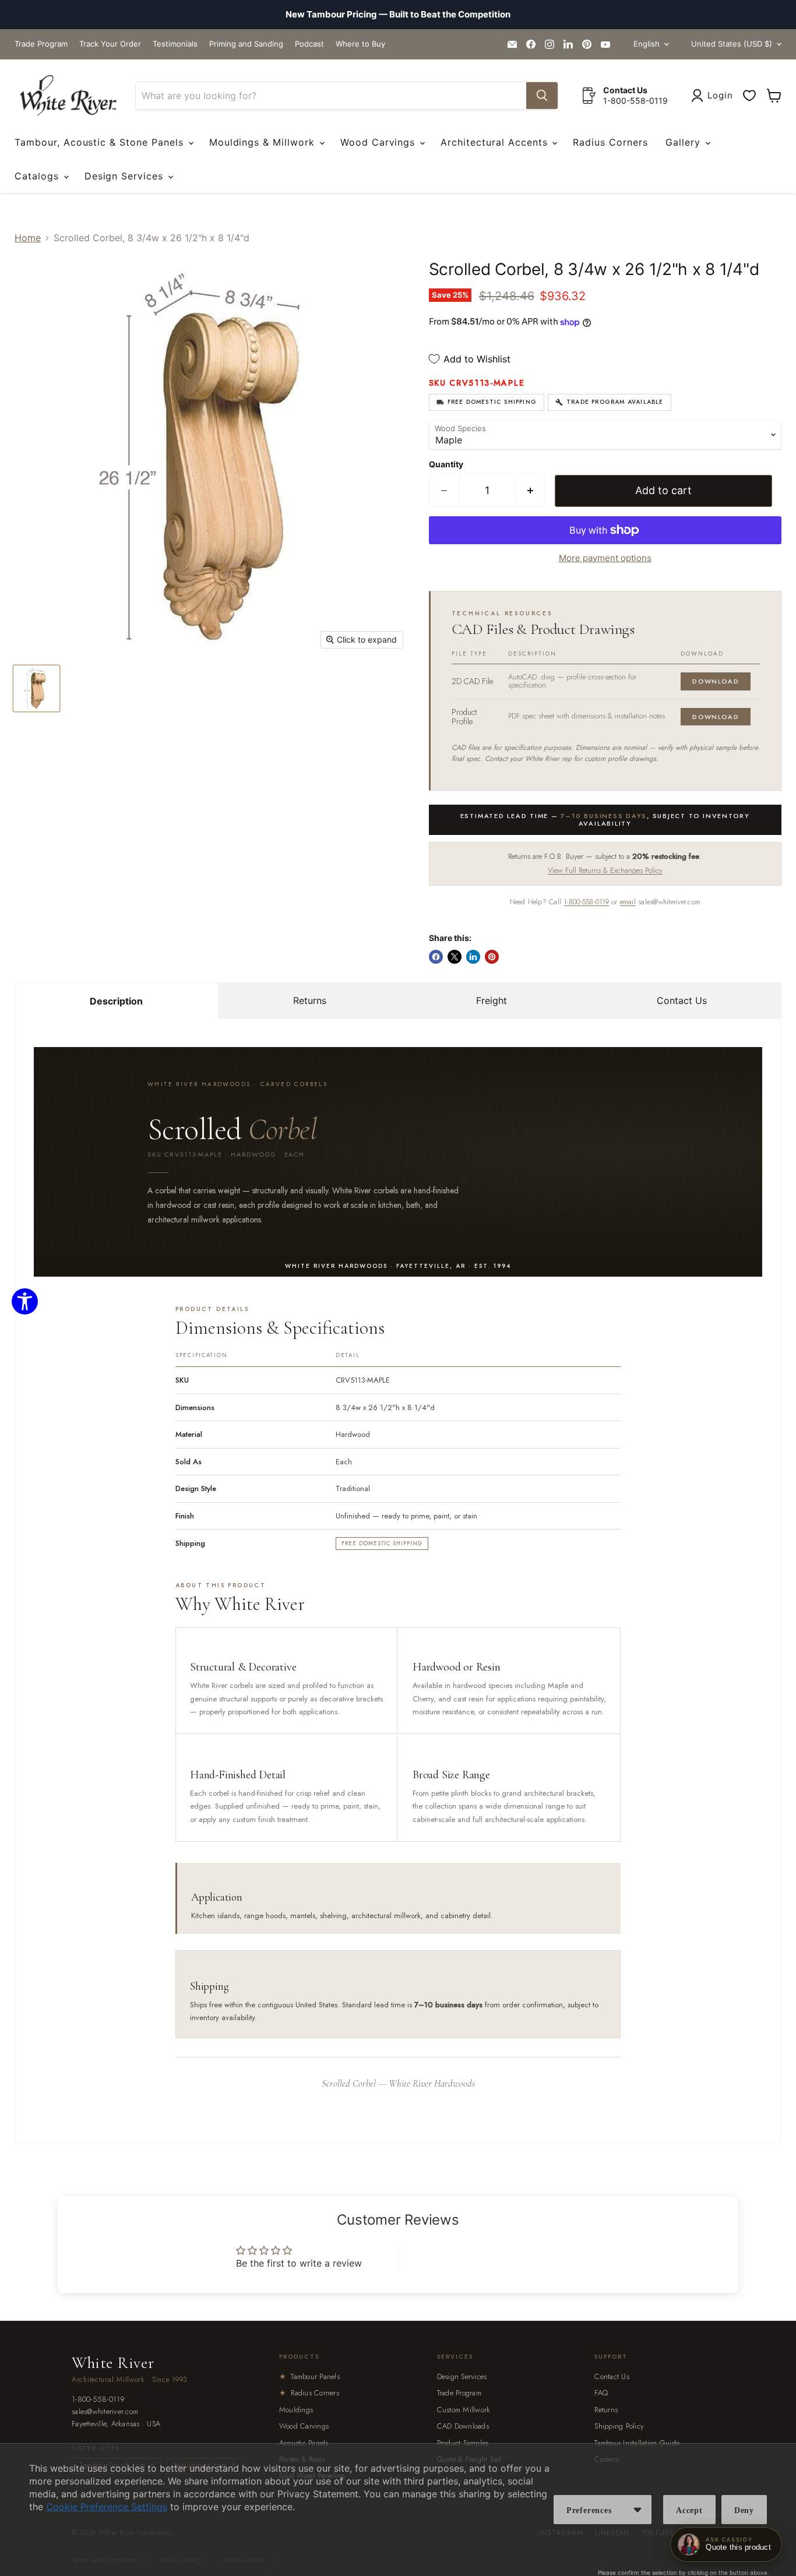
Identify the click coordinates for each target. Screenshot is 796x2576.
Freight (492, 1000)
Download (716, 681)
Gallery (685, 142)
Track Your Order (110, 44)
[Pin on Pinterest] (492, 957)
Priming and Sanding (246, 44)
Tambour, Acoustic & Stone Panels (101, 142)
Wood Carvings (379, 142)
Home (28, 238)
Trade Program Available (615, 402)
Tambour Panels (309, 2376)
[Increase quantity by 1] (531, 491)
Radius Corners (610, 142)
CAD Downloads (463, 2426)
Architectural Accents (496, 142)
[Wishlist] (749, 96)
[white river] (68, 96)
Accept (689, 2510)
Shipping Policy (619, 2426)
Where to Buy (360, 44)
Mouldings (296, 2410)
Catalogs (38, 176)
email (628, 902)
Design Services (126, 176)
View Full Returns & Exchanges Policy (605, 870)
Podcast (309, 44)
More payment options (605, 558)
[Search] (542, 96)
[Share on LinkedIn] (473, 957)
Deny (744, 2510)
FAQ (601, 2393)
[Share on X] (455, 957)
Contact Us (682, 1000)
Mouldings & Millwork (264, 142)
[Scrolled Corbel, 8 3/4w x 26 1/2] (36, 688)
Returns (310, 1000)
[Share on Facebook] (436, 957)
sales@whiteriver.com (105, 2412)
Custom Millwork (464, 2410)
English (647, 44)
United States (732, 44)
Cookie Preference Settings (107, 2507)
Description (116, 1001)
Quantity (446, 464)
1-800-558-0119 (586, 902)
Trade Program (41, 44)
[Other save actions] (637, 2510)
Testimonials (175, 44)
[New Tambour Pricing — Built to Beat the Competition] (398, 15)
